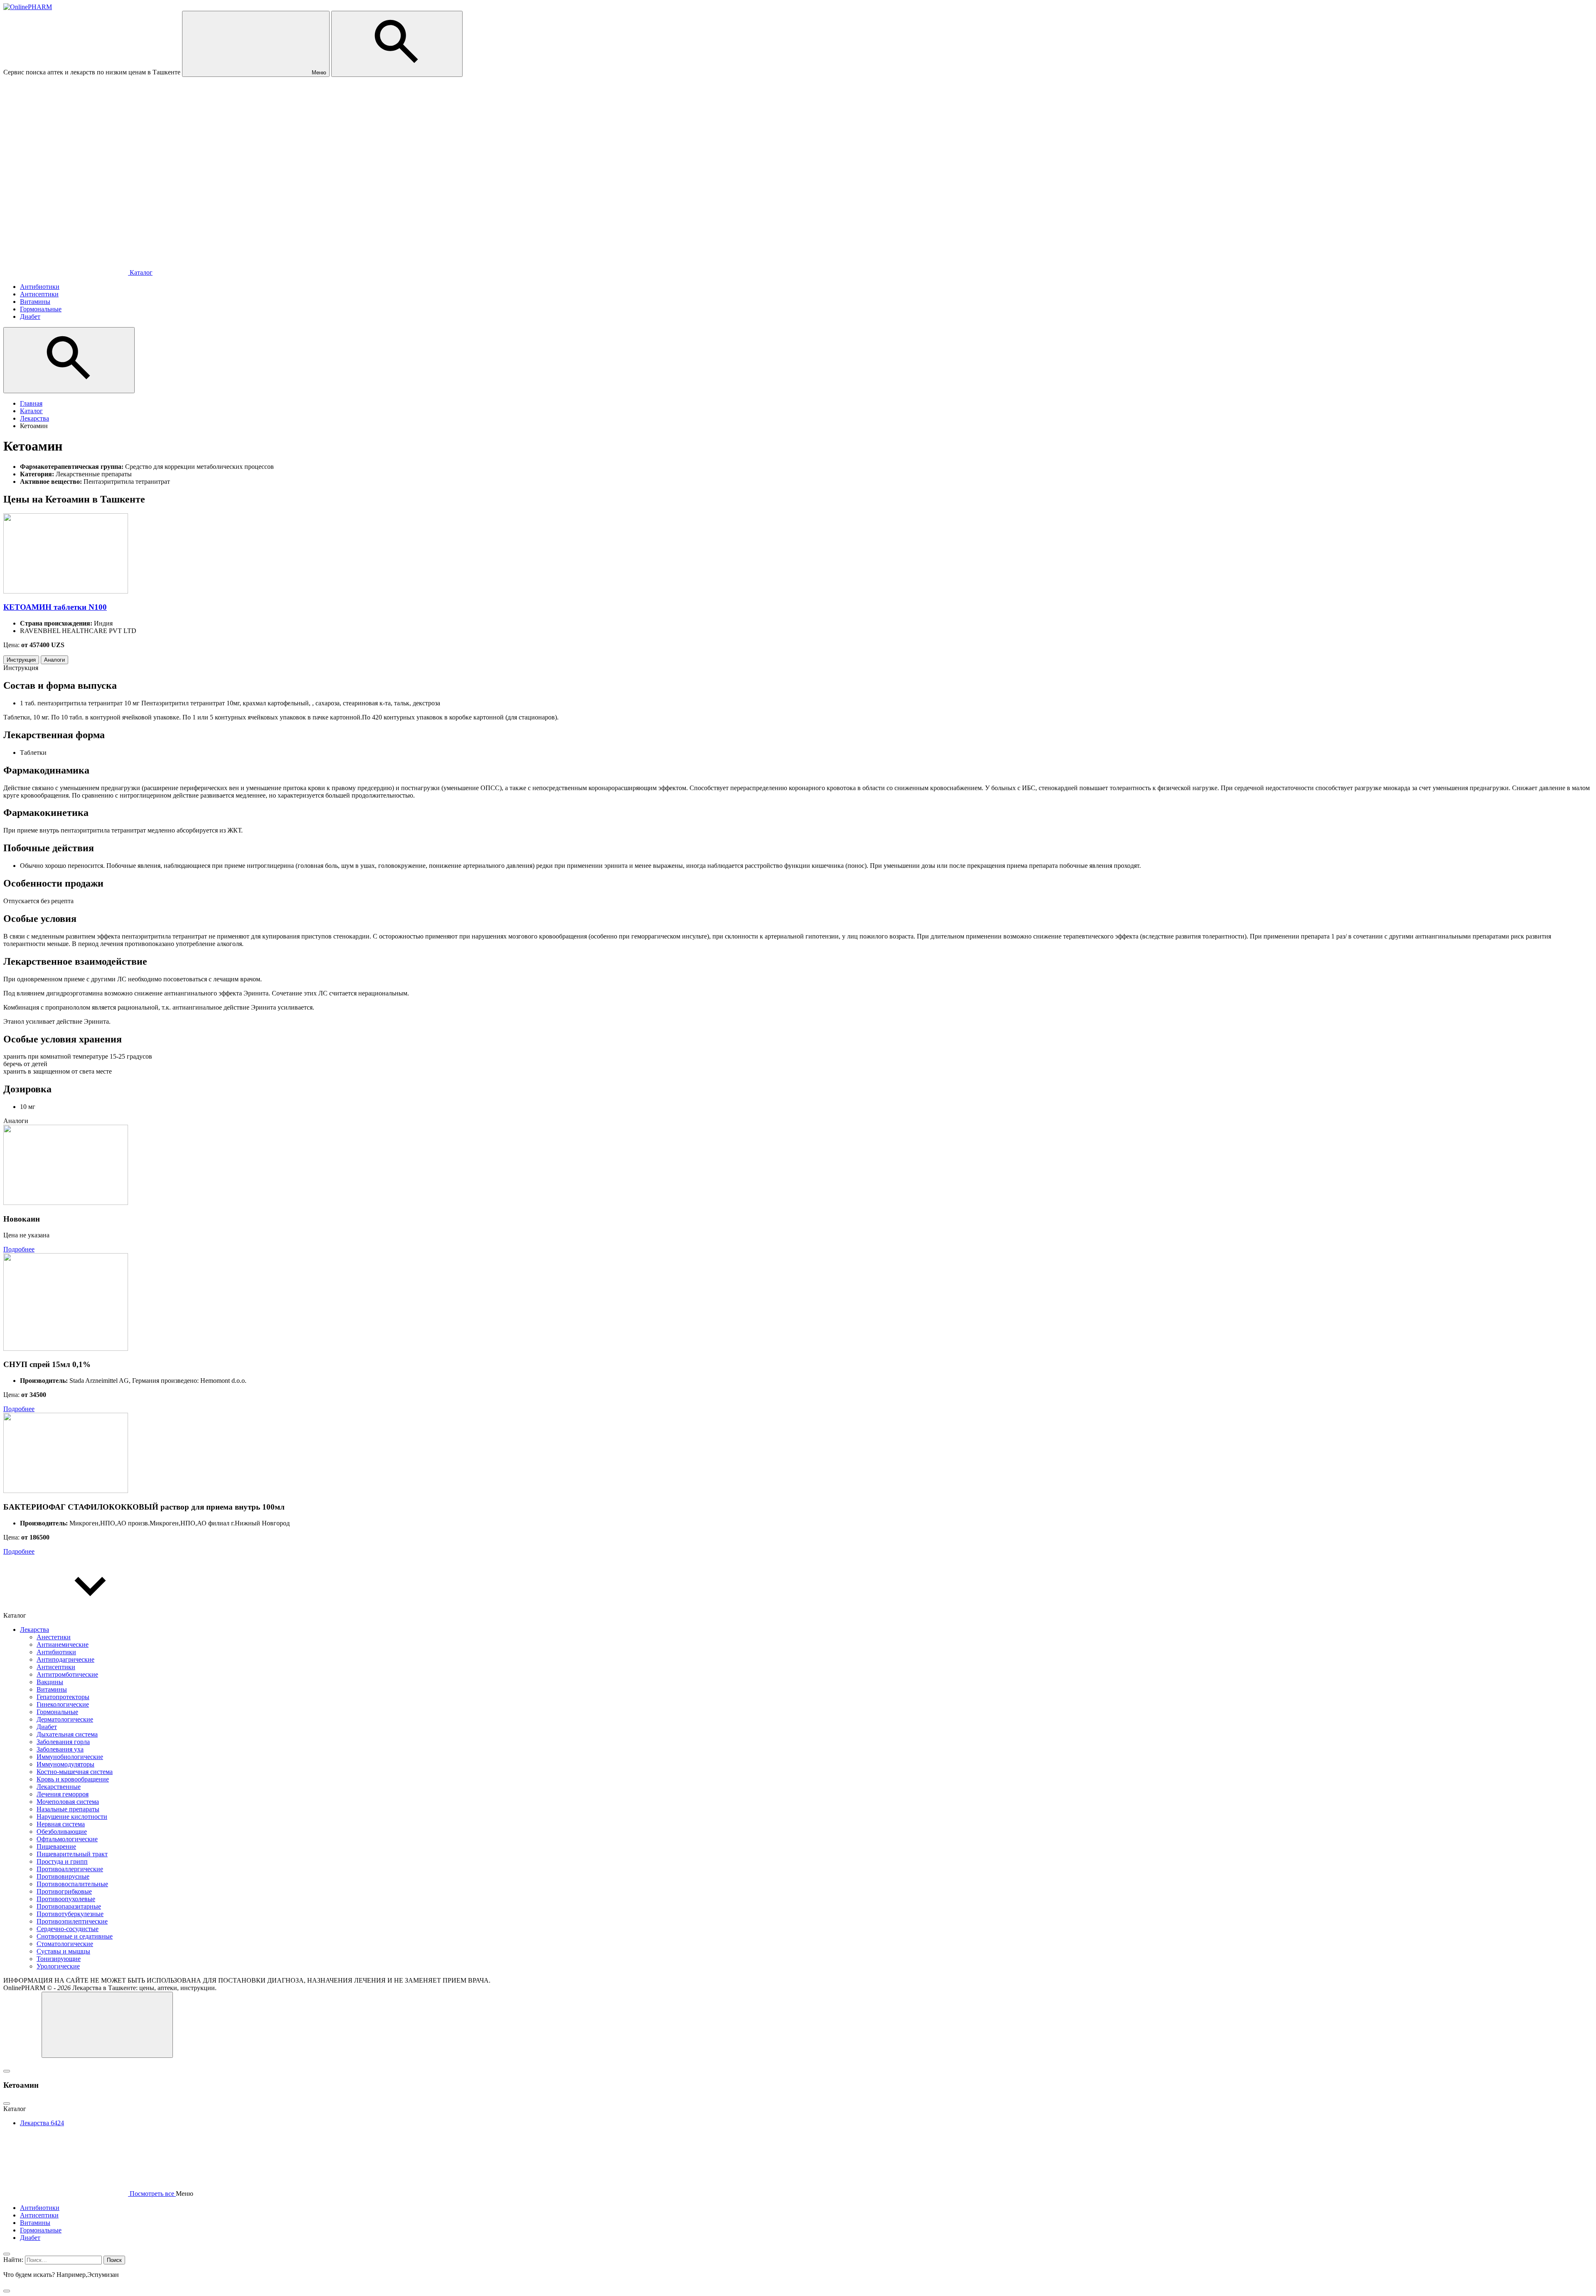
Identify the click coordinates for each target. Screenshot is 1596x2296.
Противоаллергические (70, 1869)
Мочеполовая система (68, 1802)
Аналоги (54, 660)
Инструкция (21, 660)
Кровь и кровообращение (73, 1779)
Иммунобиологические (70, 1757)
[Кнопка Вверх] (107, 2025)
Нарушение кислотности (72, 1817)
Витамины (52, 1689)
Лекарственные (59, 1787)
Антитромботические (67, 1674)
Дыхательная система (67, 1734)
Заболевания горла (63, 1742)
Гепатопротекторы (63, 1697)
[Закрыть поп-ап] (7, 2071)
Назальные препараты (68, 1809)
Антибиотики (56, 1652)
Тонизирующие (59, 1959)
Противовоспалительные (72, 1884)
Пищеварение (56, 1846)
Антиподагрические (65, 1659)
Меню (318, 73)
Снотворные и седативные (75, 1936)
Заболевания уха (60, 1749)
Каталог (140, 272)
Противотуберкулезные (70, 1914)
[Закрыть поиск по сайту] (7, 2291)
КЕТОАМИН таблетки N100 (55, 607)
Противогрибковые (64, 1891)
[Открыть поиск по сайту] (397, 44)
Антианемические (63, 1644)
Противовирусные (63, 1876)
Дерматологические (65, 1719)
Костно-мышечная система (75, 1772)
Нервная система (61, 1824)
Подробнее (19, 1249)
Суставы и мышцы (63, 1951)
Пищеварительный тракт (72, 1854)
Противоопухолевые (66, 1899)
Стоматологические (65, 1944)
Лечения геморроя (63, 1794)
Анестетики (54, 1637)
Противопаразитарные (69, 1906)
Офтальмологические (67, 1839)
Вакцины (50, 1682)
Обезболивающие (62, 1832)
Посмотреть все (152, 2194)
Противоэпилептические (72, 1921)
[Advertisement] (798, 150)
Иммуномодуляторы (65, 1764)
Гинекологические (63, 1704)
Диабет (47, 1727)
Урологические (58, 1966)
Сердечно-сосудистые (68, 1929)
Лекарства (34, 1630)
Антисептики (56, 1667)
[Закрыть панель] (7, 2254)
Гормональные (57, 1712)
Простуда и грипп (62, 1861)
